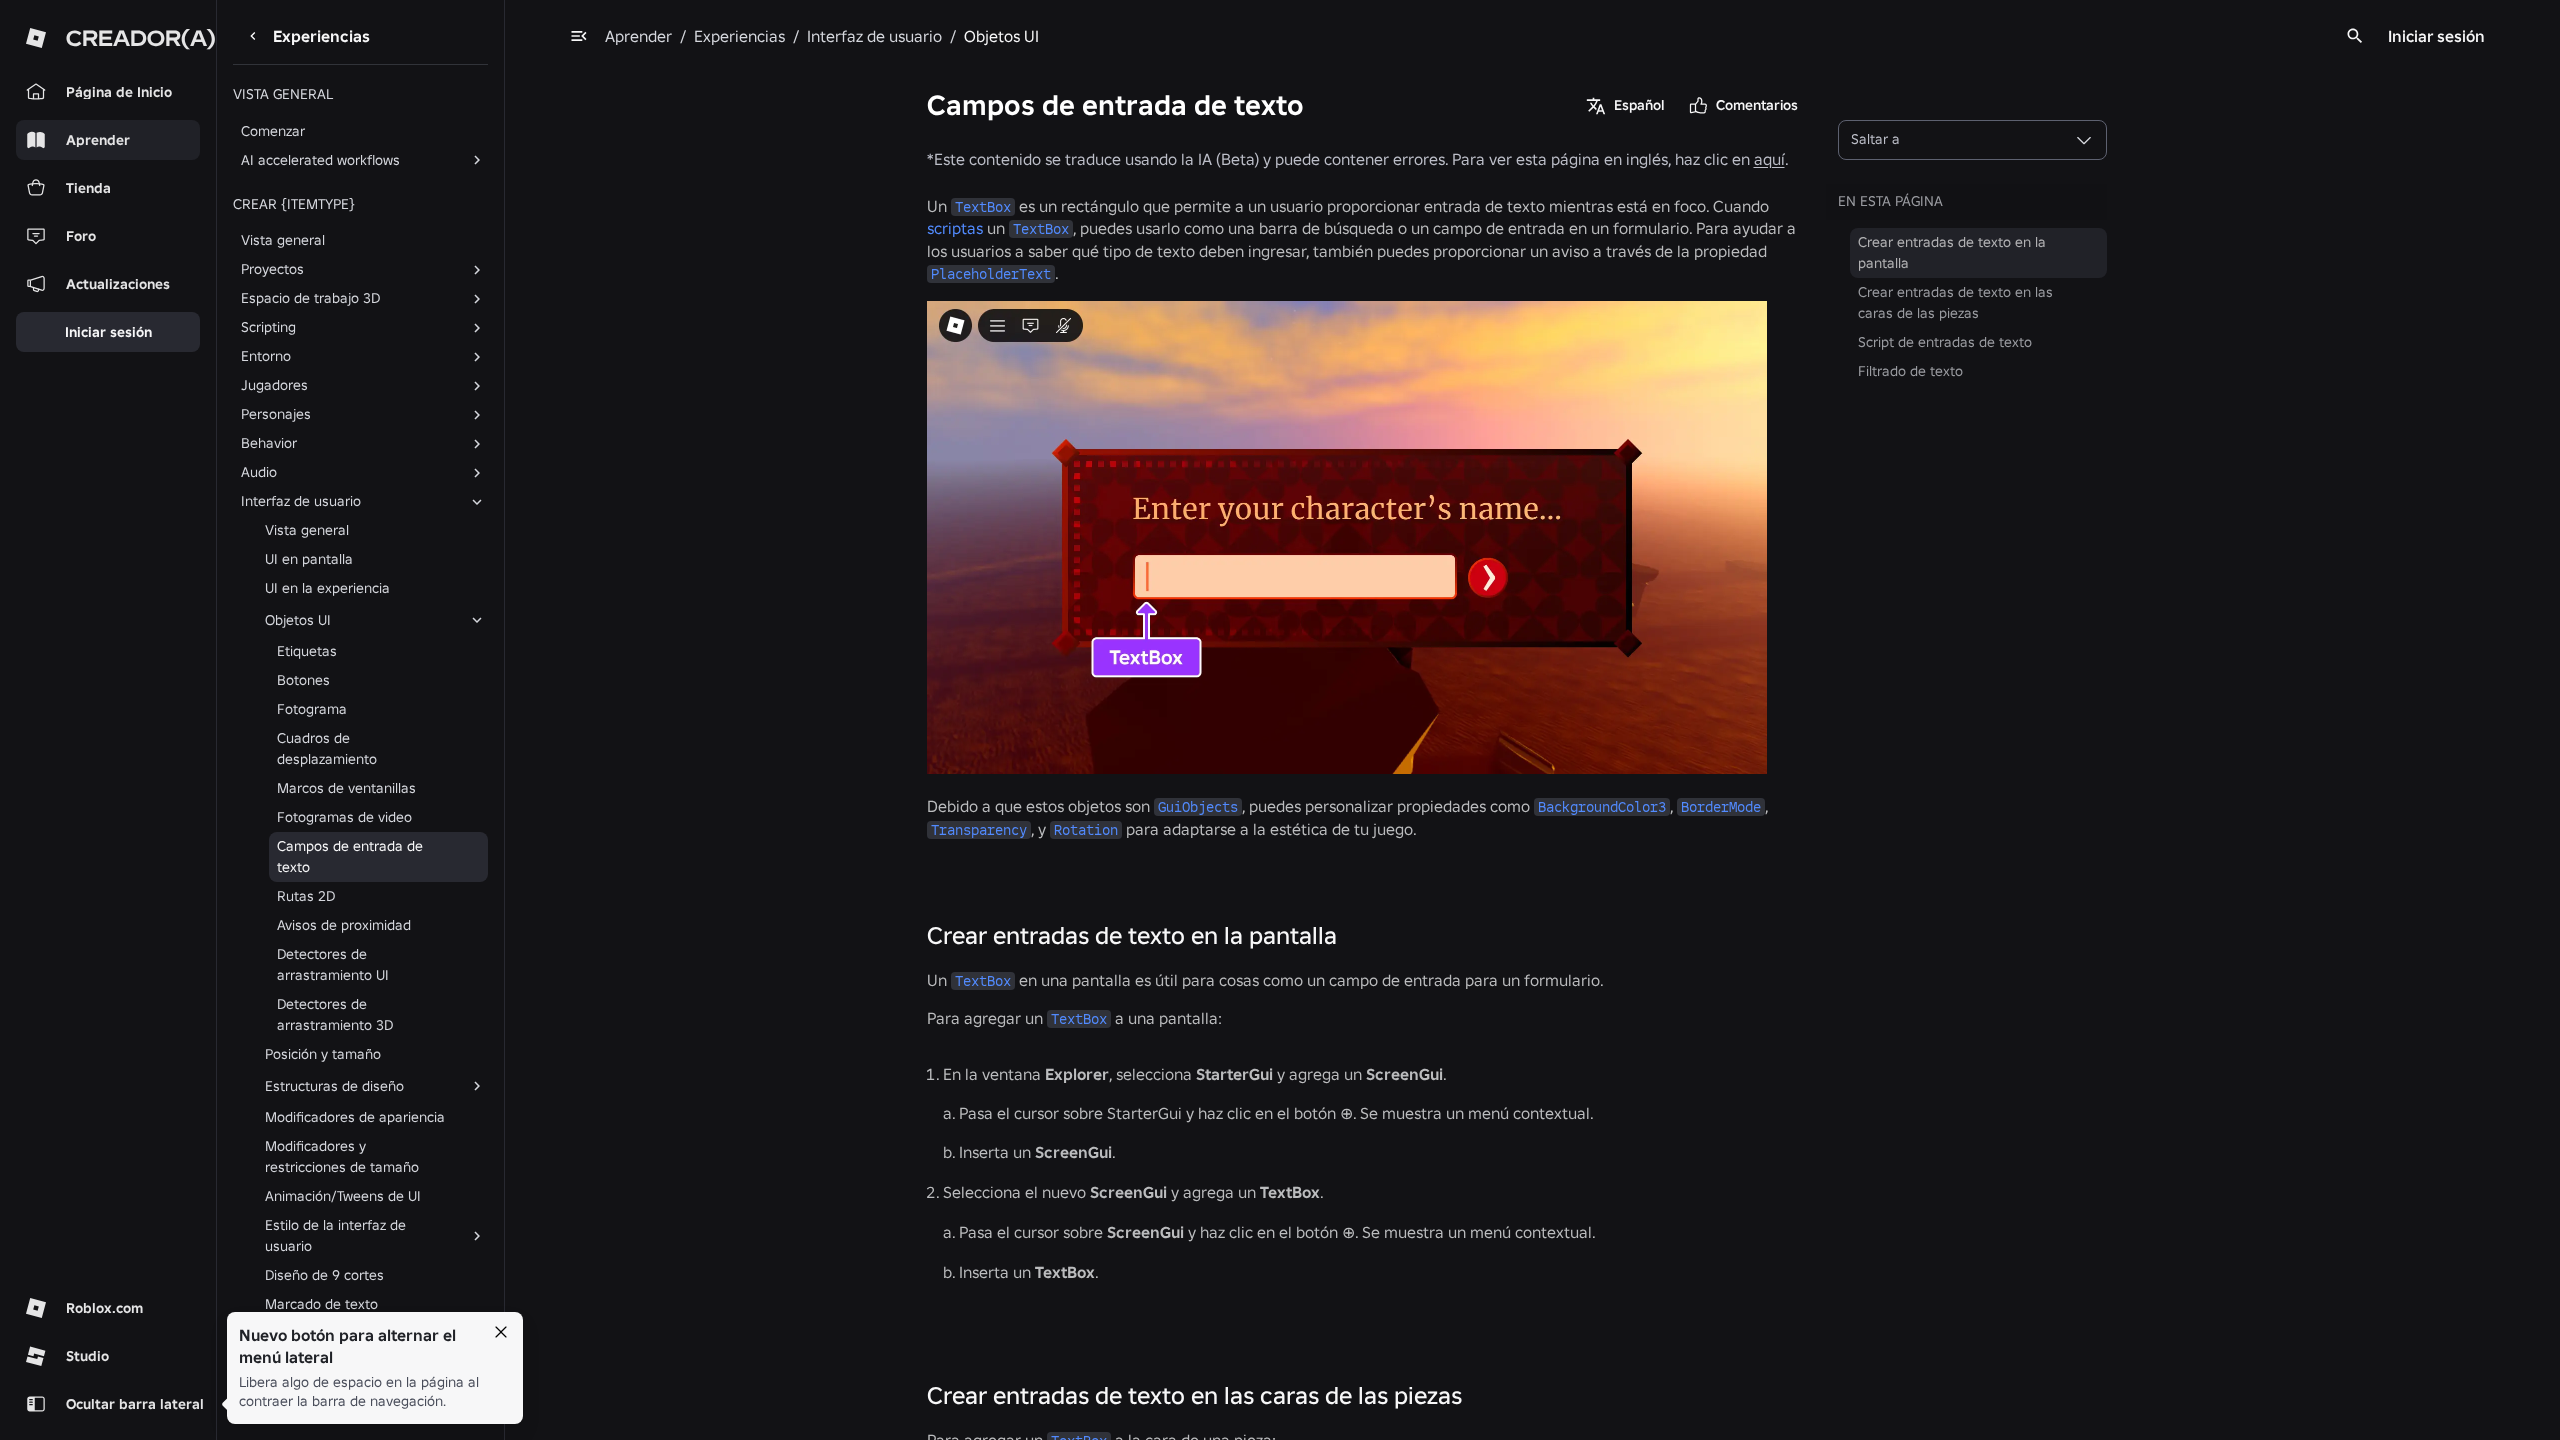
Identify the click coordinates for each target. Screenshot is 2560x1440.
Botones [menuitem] (303, 680)
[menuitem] (356, 620)
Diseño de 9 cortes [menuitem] (324, 1275)
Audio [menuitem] (259, 472)
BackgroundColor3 (1602, 807)
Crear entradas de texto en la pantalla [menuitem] (1952, 252)
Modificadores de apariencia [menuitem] (355, 1117)
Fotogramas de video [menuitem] (344, 817)
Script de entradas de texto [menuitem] (1945, 342)
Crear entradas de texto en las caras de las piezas (1194, 1395)
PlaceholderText (991, 274)
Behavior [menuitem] (269, 443)
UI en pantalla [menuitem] (309, 559)
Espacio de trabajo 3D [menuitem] (310, 298)
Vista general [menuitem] (283, 240)
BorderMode (1721, 807)
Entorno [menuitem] (266, 356)
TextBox (983, 207)
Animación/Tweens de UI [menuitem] (343, 1196)
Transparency (979, 830)
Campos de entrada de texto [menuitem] (350, 856)
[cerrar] (501, 1332)
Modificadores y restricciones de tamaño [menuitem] (342, 1156)
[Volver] (253, 36)
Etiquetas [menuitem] (307, 651)
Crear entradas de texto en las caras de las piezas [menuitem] (1955, 302)
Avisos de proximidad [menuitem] (344, 925)
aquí (1769, 159)
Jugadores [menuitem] (274, 385)
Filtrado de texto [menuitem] (1910, 371)
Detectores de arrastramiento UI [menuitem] (333, 964)
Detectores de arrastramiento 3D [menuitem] (335, 1014)
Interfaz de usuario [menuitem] (301, 501)
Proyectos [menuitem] (272, 269)
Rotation (1086, 830)
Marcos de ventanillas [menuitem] (346, 788)
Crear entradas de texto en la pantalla (1132, 935)
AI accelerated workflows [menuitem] (320, 160)
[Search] (2355, 36)
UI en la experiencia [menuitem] (327, 588)
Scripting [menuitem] (268, 327)
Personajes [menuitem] (276, 414)
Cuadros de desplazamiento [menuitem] (327, 748)
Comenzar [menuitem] (273, 131)
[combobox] (1972, 140)
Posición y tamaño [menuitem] (323, 1054)
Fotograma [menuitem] (312, 709)
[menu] (579, 36)
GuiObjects (1198, 807)
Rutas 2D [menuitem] (306, 896)
